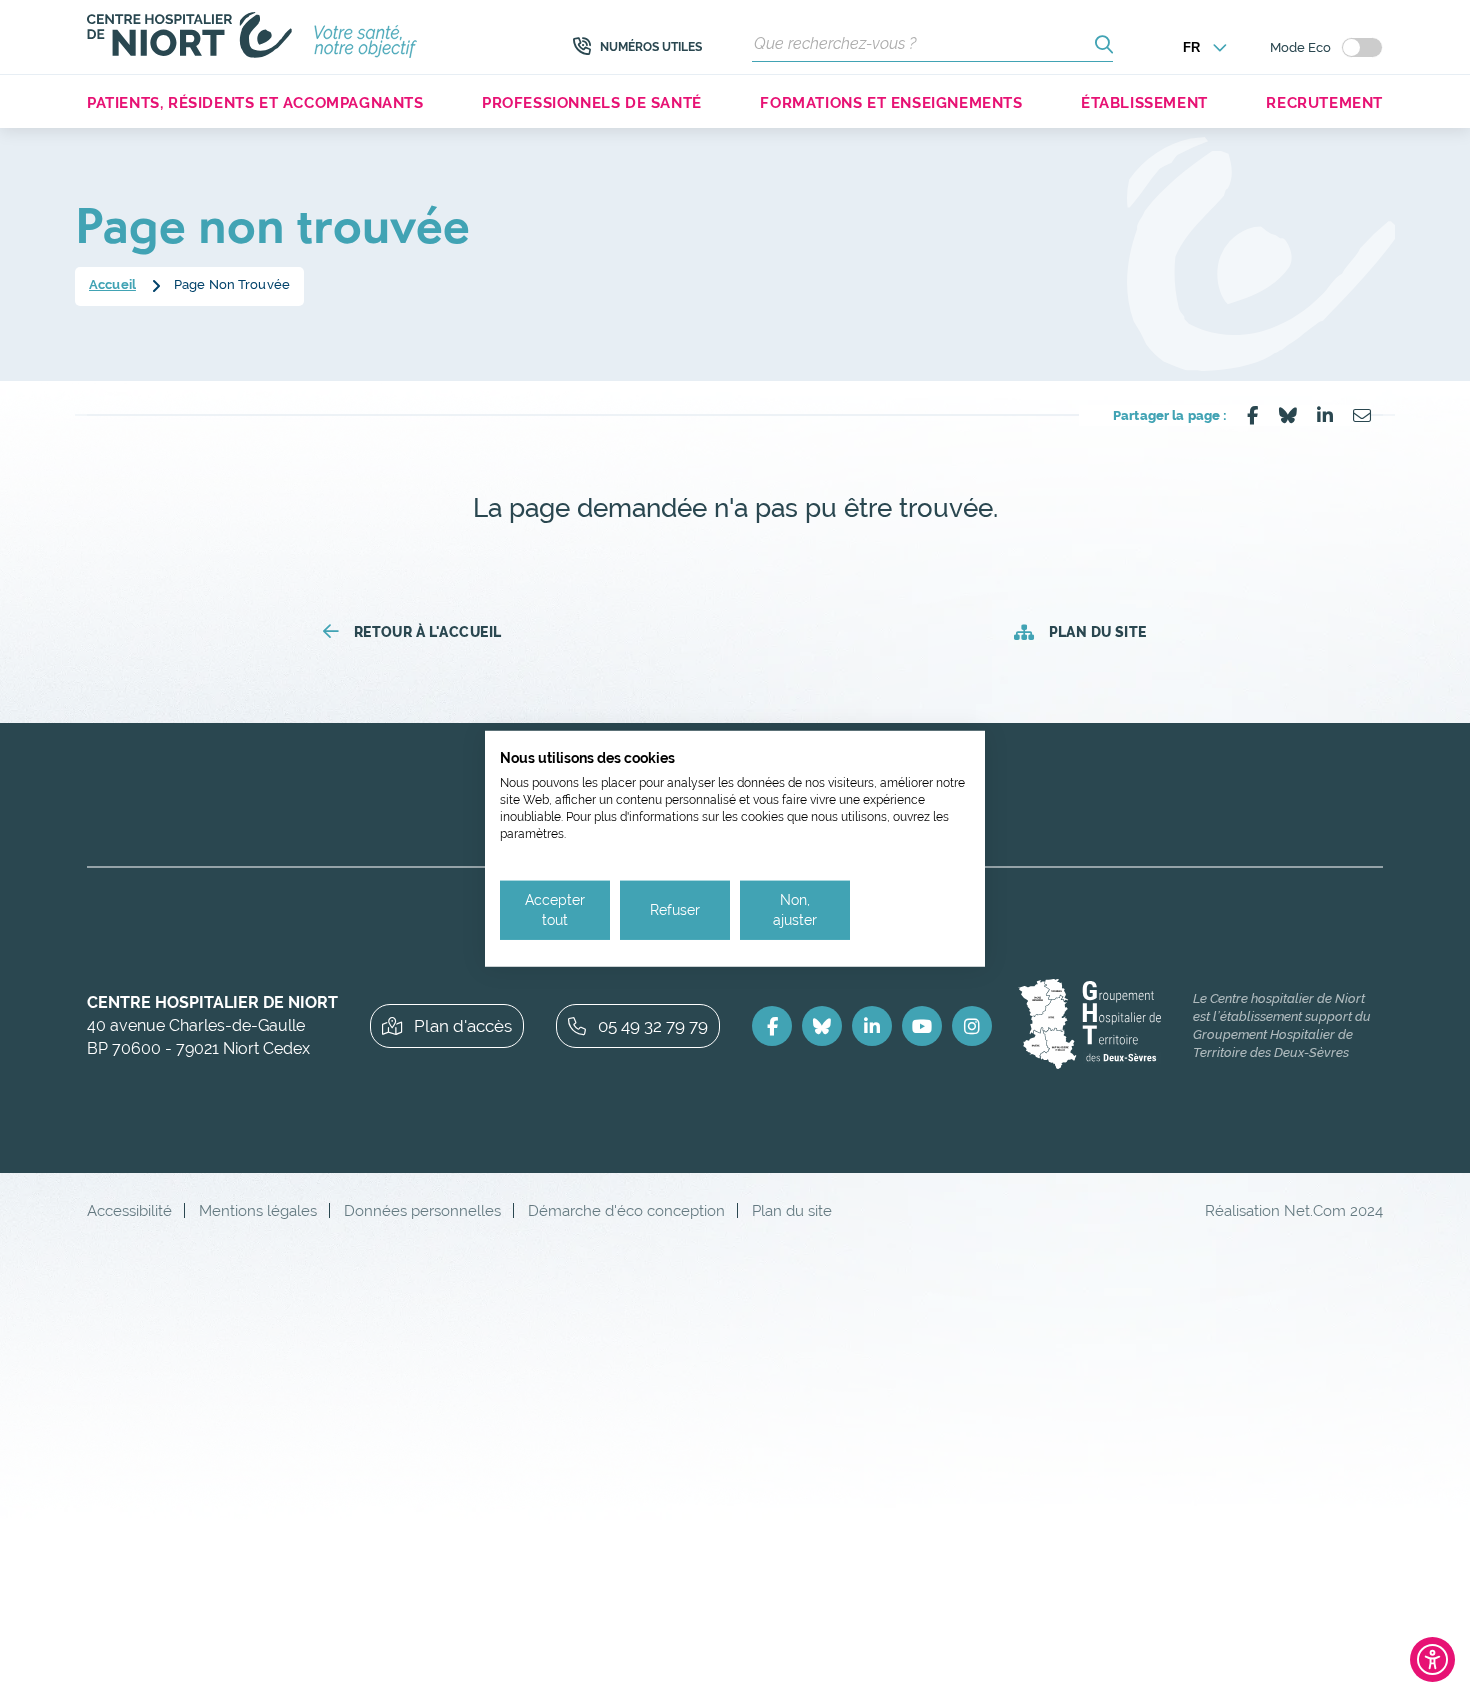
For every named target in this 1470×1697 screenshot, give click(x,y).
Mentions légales (258, 1210)
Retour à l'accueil (427, 632)
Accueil (112, 284)
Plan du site (1097, 632)
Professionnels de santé (592, 102)
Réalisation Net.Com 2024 (1294, 1210)
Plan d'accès (463, 1026)
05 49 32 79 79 (653, 1026)
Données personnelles (422, 1210)
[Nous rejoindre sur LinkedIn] (872, 1026)
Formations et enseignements (891, 102)
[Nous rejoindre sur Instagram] (972, 1026)
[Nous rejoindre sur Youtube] (922, 1026)
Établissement (1144, 102)
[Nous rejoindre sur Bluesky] (822, 1026)
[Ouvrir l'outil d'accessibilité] (1432, 1659)
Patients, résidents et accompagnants (255, 102)
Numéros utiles (651, 47)
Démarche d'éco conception (626, 1210)
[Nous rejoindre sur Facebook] (772, 1026)
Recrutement (1324, 102)
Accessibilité (129, 1210)
